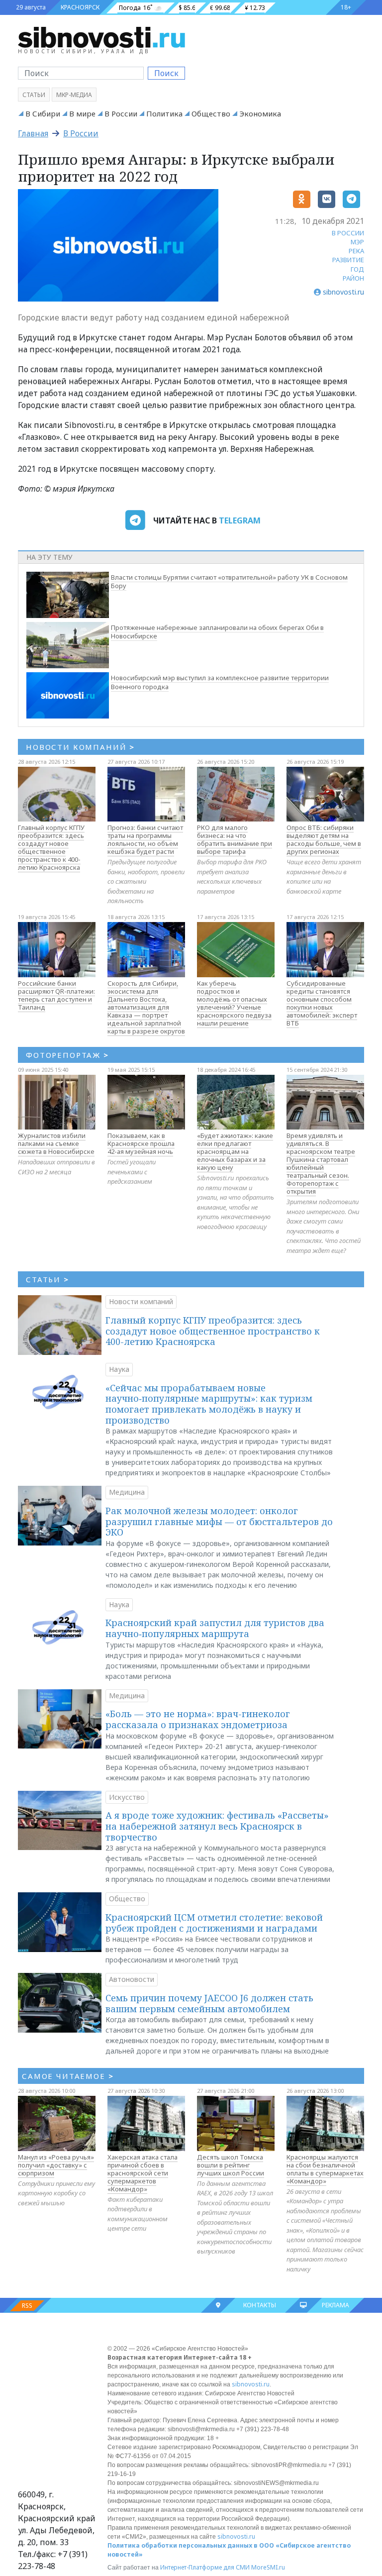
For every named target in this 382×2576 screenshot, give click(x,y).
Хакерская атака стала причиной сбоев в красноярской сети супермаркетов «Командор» (143, 2173)
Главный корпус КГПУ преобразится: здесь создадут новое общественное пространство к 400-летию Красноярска (51, 847)
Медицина (127, 1492)
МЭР (357, 242)
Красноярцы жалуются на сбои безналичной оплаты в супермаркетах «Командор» (325, 2169)
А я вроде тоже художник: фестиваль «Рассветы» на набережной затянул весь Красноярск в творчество (217, 1826)
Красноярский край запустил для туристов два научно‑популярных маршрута (215, 1628)
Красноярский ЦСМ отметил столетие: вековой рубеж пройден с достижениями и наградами (214, 1923)
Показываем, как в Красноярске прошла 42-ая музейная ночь (141, 1143)
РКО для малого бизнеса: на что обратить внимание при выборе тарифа (235, 839)
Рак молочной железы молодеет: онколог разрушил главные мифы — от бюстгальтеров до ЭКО (219, 1521)
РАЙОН (353, 278)
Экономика (260, 113)
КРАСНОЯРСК (80, 7)
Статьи (34, 95)
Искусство (127, 1797)
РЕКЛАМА (335, 2305)
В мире (82, 113)
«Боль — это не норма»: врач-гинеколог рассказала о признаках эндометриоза (198, 1719)
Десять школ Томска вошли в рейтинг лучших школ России (231, 2165)
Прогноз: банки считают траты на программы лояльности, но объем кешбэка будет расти (145, 839)
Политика (164, 113)
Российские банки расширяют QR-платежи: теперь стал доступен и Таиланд (56, 995)
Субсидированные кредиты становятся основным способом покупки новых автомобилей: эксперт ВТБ (322, 1003)
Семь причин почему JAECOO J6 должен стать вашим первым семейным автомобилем (209, 2003)
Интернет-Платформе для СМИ (205, 2567)
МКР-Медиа (74, 95)
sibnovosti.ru (251, 2384)
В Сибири (43, 113)
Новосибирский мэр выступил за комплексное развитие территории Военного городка (220, 682)
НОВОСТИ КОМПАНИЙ (80, 747)
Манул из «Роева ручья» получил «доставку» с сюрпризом (56, 2165)
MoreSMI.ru (268, 2567)
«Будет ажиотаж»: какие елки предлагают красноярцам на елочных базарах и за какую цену (235, 1151)
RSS (27, 2306)
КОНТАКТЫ (260, 2305)
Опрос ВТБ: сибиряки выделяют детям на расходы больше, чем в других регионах (324, 839)
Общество (211, 113)
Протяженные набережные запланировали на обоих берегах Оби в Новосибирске (217, 632)
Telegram (240, 520)
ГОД (357, 269)
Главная (33, 133)
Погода (130, 8)
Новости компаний (141, 1301)
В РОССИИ (348, 233)
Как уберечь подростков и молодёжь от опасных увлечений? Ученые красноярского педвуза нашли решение (234, 1003)
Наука (119, 1369)
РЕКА (356, 251)
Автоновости (132, 1979)
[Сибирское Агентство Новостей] (101, 37)
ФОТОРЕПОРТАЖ (67, 1055)
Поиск (166, 73)
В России (121, 113)
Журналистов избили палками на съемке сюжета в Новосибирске (56, 1143)
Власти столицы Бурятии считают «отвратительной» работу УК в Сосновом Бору (229, 582)
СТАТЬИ (48, 1279)
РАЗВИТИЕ (348, 260)
